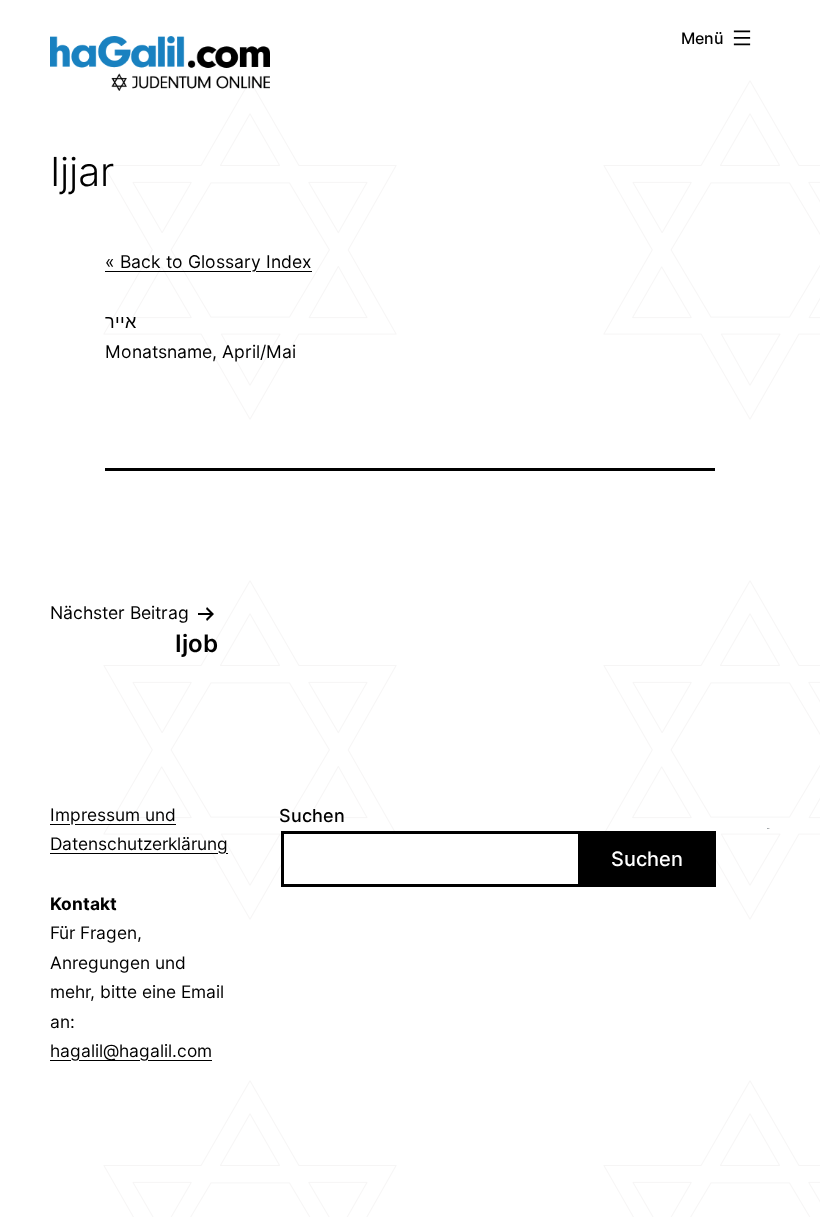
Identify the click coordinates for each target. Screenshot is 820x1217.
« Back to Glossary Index (208, 261)
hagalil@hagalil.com (131, 1050)
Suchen (312, 815)
